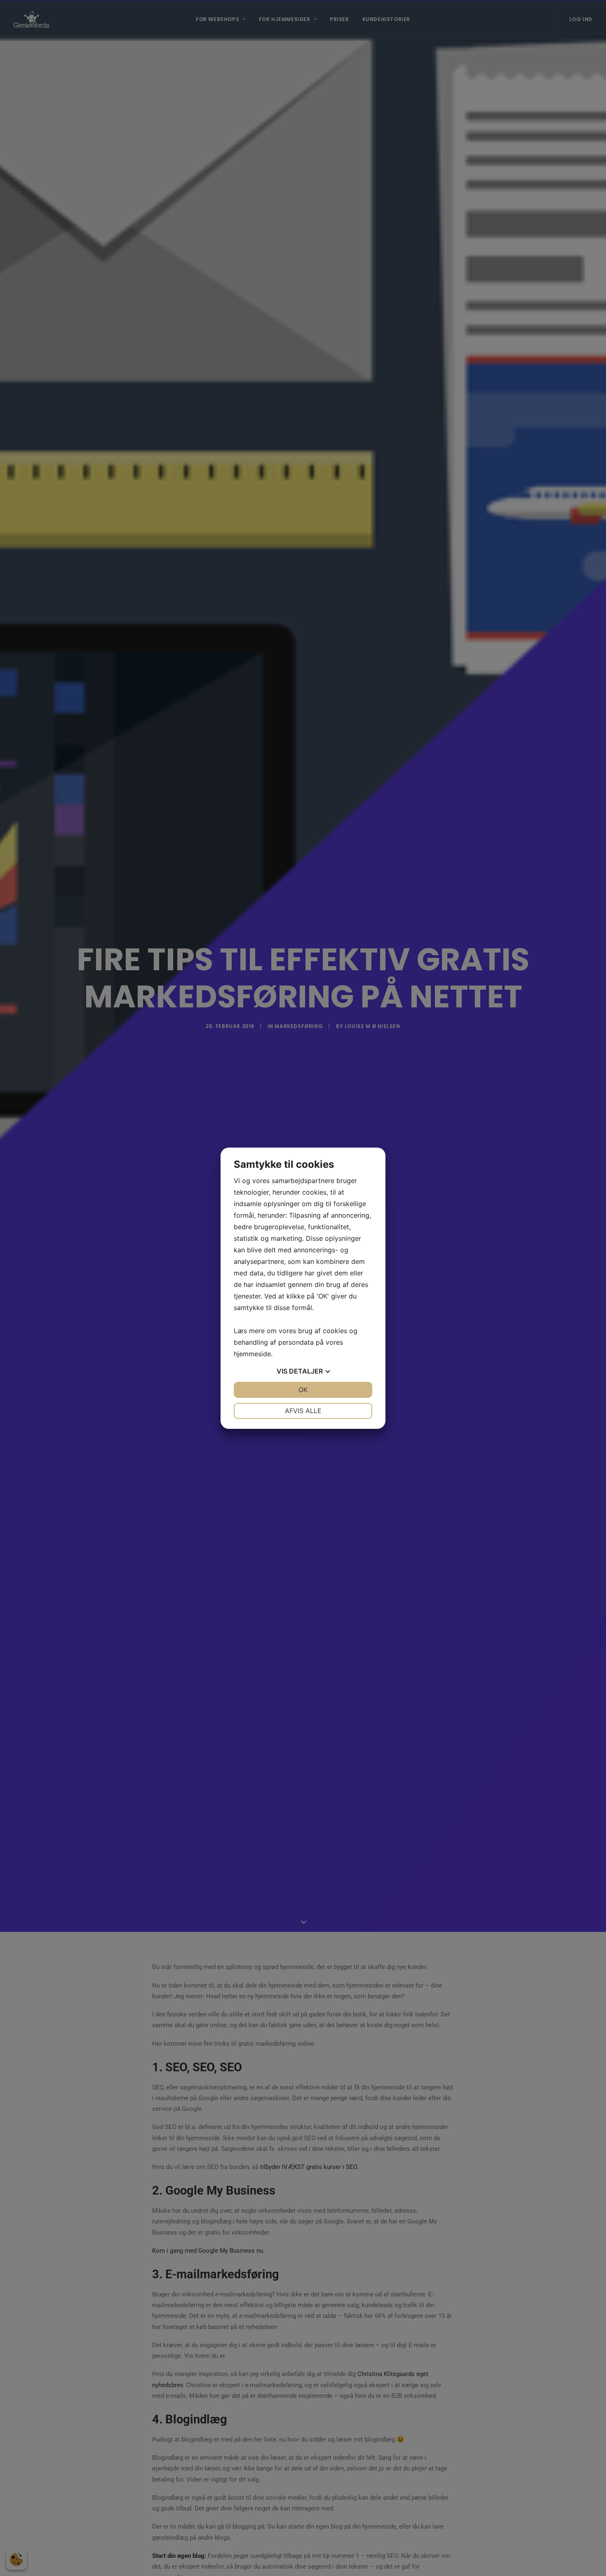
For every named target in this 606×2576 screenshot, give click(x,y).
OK (303, 1390)
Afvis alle (303, 1411)
